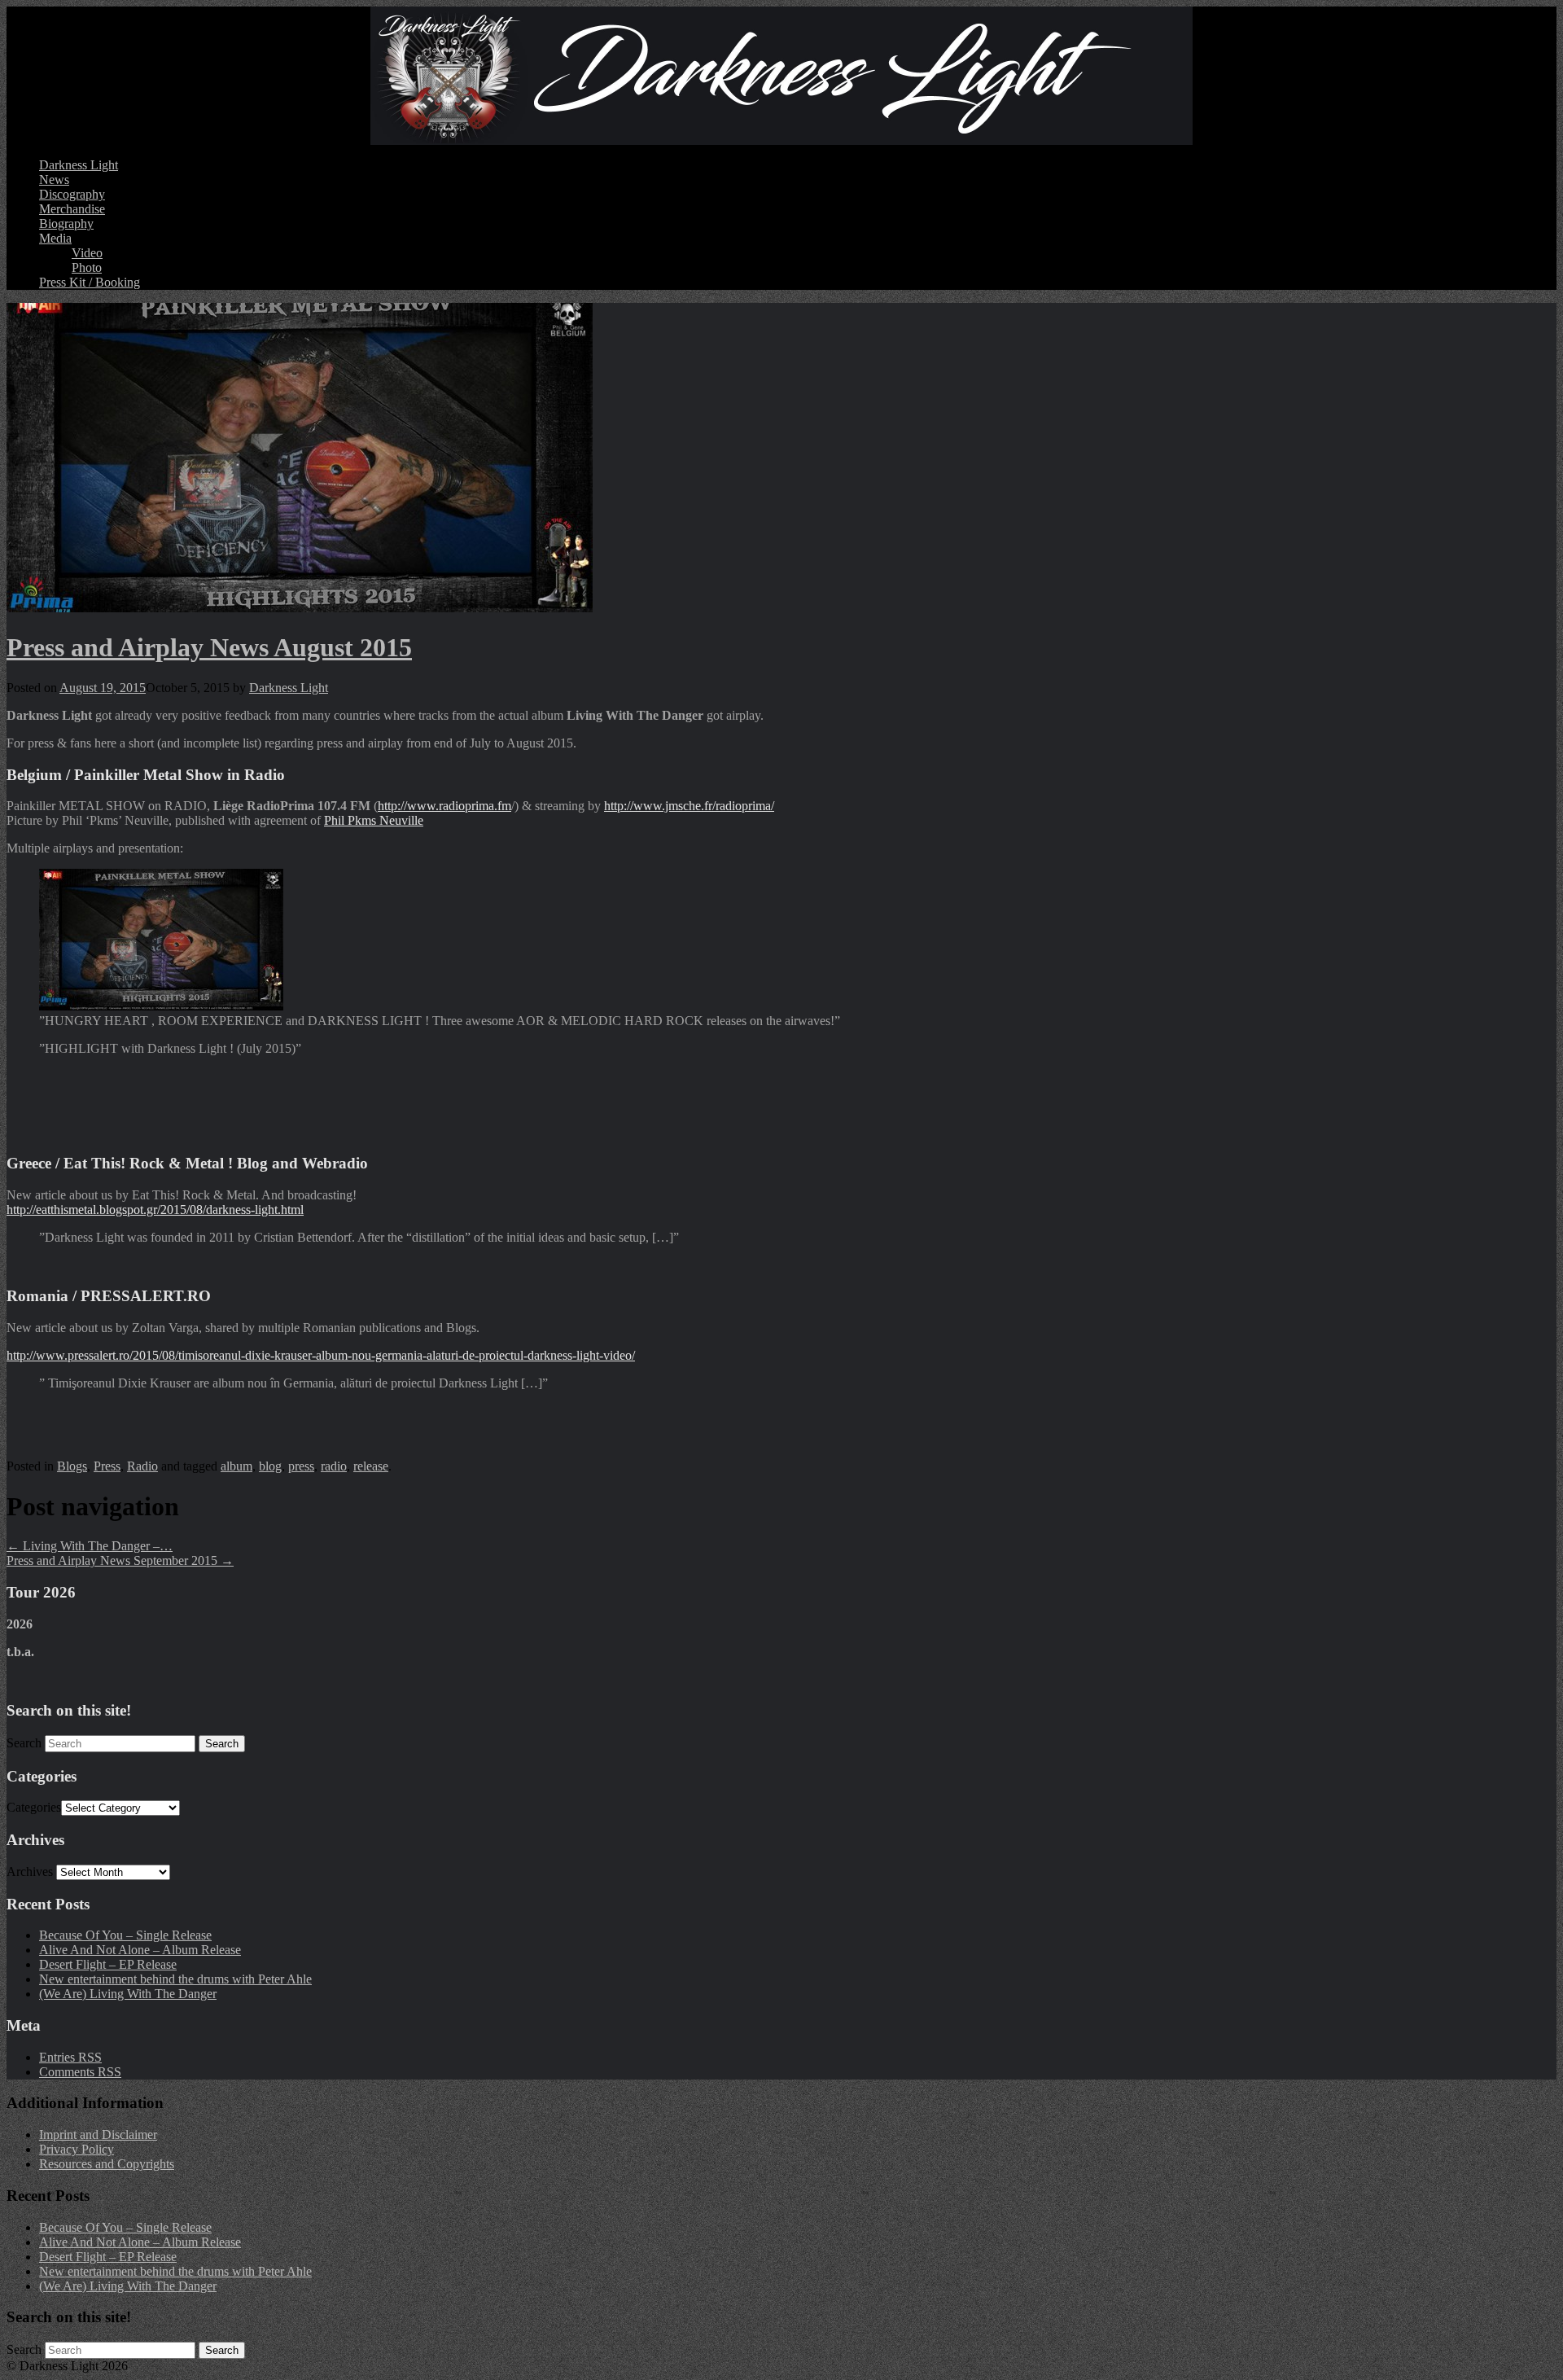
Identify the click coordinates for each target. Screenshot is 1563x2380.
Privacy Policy (77, 2149)
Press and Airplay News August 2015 (209, 647)
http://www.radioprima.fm (444, 806)
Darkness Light (79, 165)
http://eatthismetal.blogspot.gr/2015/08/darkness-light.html (155, 1210)
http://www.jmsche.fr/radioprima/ (689, 806)
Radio (142, 1466)
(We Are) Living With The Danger (128, 1994)
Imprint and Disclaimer (98, 2135)
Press (107, 1466)
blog (270, 1466)
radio (334, 1466)
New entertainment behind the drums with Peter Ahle (175, 1979)
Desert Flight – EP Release (108, 1964)
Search (24, 1743)
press (301, 1466)
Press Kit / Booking (90, 282)
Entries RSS (70, 2057)
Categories (34, 1807)
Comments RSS (80, 2072)
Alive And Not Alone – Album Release (140, 1950)
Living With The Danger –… (90, 1546)
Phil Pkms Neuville (374, 820)
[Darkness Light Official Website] (781, 76)
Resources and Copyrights (107, 2164)
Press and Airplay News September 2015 (120, 1560)
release (371, 1466)
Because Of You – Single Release (125, 1935)
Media (55, 238)
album (236, 1466)
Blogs (72, 1466)
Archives (30, 1872)
